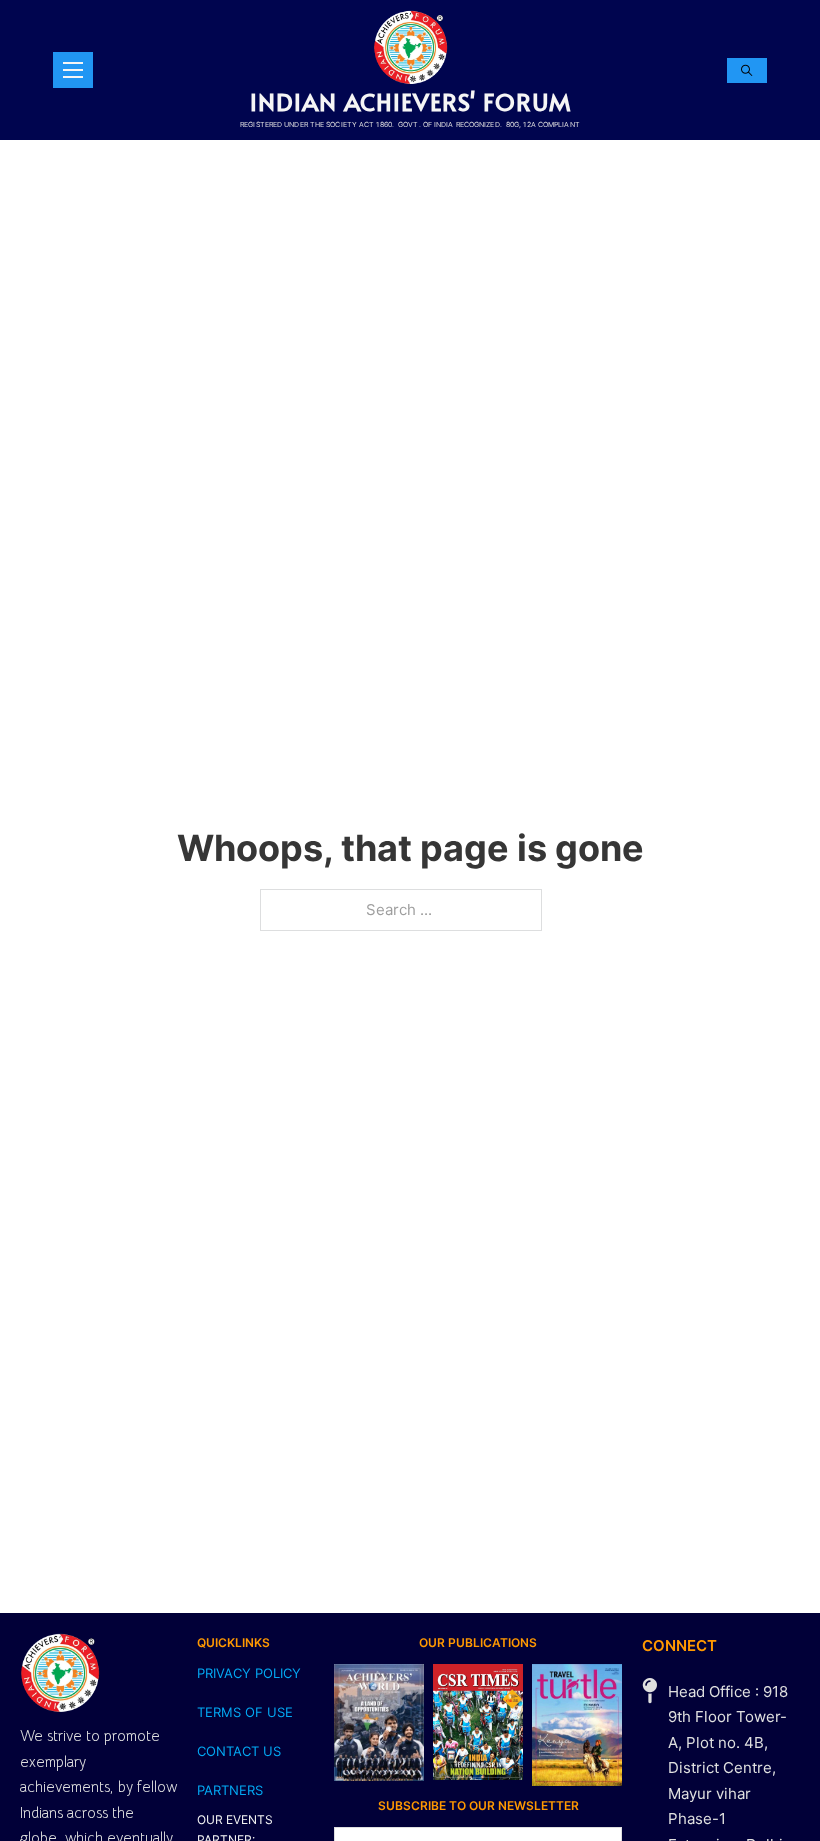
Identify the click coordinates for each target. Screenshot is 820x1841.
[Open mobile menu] (73, 70)
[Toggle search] (747, 70)
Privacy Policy (249, 1673)
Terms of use (245, 1712)
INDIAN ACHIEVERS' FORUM (410, 101)
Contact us (239, 1751)
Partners (230, 1790)
